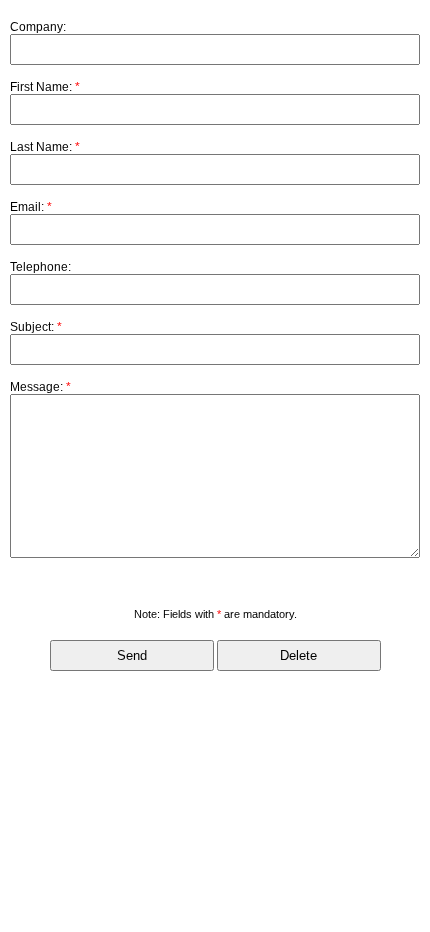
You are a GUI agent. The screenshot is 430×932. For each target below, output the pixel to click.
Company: (38, 27)
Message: (40, 387)
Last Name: (45, 147)
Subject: (36, 327)
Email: (31, 207)
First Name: (45, 87)
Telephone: (40, 267)
